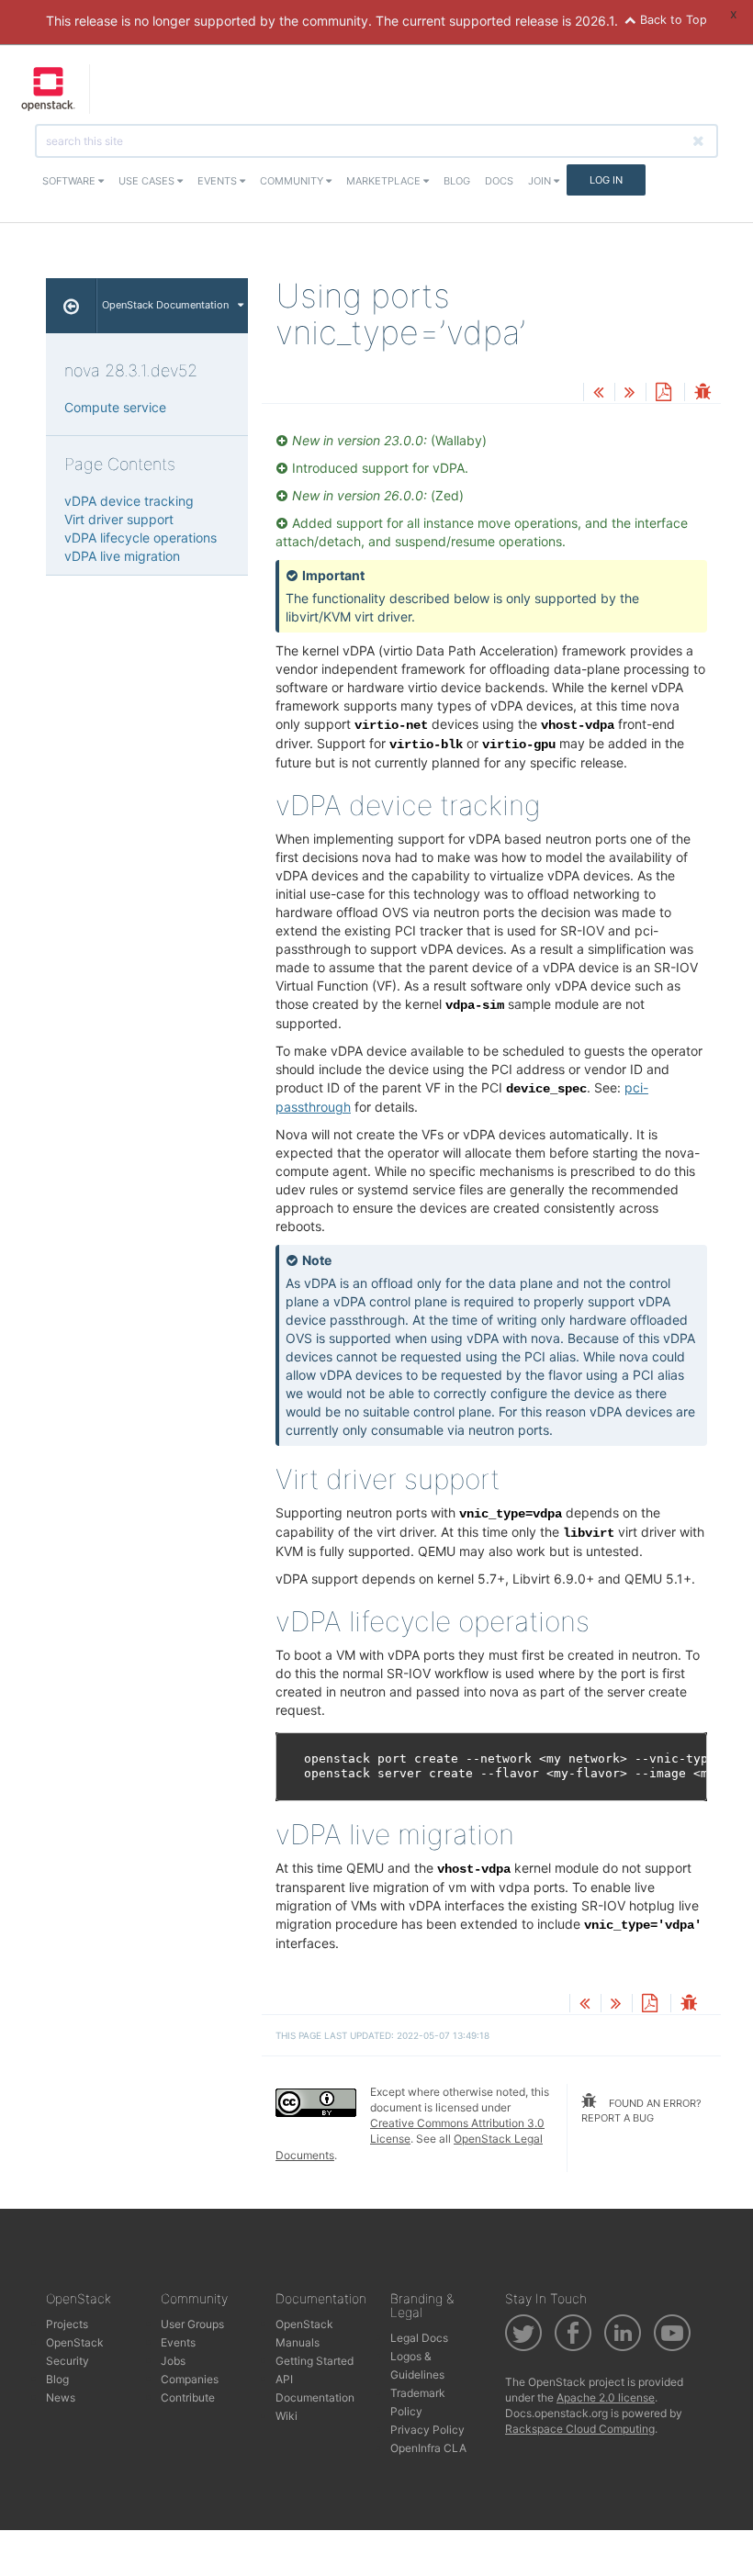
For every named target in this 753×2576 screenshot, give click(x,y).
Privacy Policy (427, 2430)
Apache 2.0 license (606, 2397)
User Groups (192, 2324)
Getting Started (315, 2361)
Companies (190, 2379)
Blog (457, 181)
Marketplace (385, 181)
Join (541, 181)
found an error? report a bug (641, 2111)
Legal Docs (419, 2338)
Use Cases (148, 181)
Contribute (188, 2397)
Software (70, 181)
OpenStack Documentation (165, 305)
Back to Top (672, 20)
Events (219, 181)
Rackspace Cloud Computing (580, 2429)
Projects (67, 2324)
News (61, 2397)
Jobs (173, 2361)
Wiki (287, 2416)
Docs (499, 181)
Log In (606, 180)
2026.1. (596, 21)
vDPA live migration (122, 556)
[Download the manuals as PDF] (663, 393)
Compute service (115, 407)
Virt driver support (119, 519)
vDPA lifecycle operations (140, 538)
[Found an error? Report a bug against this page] (702, 393)
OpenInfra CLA (428, 2448)
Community (293, 181)
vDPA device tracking (129, 501)
